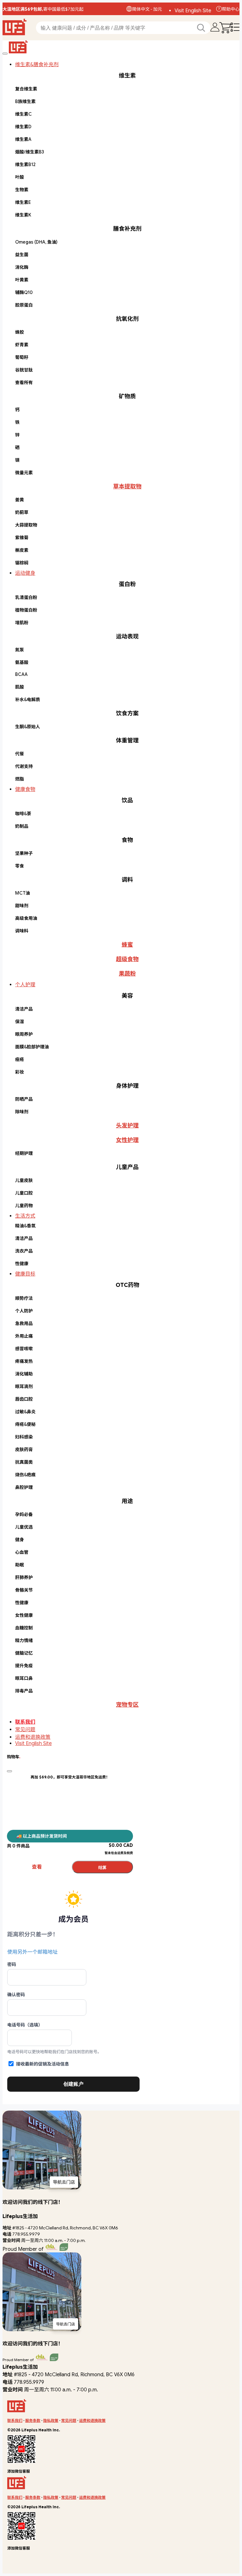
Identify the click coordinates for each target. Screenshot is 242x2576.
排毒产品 (24, 1691)
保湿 (20, 1022)
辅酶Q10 (24, 292)
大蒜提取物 (26, 525)
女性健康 (24, 1615)
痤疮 (20, 1059)
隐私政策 (51, 2420)
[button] (144, 9)
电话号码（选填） (25, 2025)
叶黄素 (22, 280)
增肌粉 (22, 623)
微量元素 (24, 473)
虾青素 (22, 345)
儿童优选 (24, 1527)
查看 (37, 1867)
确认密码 (16, 1995)
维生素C (23, 114)
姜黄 (20, 500)
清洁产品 (24, 1009)
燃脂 (20, 779)
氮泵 (20, 650)
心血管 (22, 1552)
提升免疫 (24, 1666)
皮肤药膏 (24, 1449)
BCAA (21, 674)
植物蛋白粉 (26, 610)
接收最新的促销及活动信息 (43, 2064)
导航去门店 (64, 2182)
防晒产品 (24, 1099)
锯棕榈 (22, 563)
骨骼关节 (24, 1590)
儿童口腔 (24, 1193)
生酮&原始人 (28, 727)
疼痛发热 (24, 1361)
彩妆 (20, 1072)
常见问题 (25, 1730)
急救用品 (24, 1323)
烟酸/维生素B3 (30, 152)
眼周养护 (24, 1034)
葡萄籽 (22, 357)
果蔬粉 (127, 974)
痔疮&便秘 (25, 1424)
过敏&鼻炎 (25, 1412)
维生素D (23, 127)
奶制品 (22, 826)
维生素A (23, 139)
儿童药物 (24, 1206)
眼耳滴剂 (24, 1386)
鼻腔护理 (24, 1487)
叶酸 (20, 177)
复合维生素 (26, 89)
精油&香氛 (25, 1226)
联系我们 (25, 1722)
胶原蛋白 (24, 305)
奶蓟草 (22, 512)
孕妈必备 (24, 1514)
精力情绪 (24, 1640)
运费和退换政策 (33, 1737)
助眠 (20, 1565)
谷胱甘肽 (24, 370)
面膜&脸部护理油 (32, 1047)
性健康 (22, 1264)
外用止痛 (24, 1336)
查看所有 (24, 383)
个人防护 (24, 1311)
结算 (102, 1867)
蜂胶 (20, 332)
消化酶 (22, 267)
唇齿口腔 (24, 1399)
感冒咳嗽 (24, 1349)
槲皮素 (22, 550)
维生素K (23, 215)
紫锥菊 (22, 538)
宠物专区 (127, 1705)
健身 (20, 1540)
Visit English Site (193, 11)
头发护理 (127, 1126)
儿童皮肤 (24, 1180)
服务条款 (33, 2420)
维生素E (23, 202)
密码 (12, 1964)
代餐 (20, 754)
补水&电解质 (28, 700)
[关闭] (5, 54)
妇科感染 (24, 1437)
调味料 (22, 931)
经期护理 (24, 1153)
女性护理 (127, 1140)
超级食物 (127, 959)
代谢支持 (24, 766)
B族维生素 (25, 101)
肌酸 (20, 687)
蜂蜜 (127, 945)
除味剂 (22, 1112)
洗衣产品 (24, 1251)
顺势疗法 (24, 1298)
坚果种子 (24, 853)
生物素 (22, 190)
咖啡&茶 (23, 814)
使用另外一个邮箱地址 (32, 1952)
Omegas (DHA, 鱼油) (36, 242)
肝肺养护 (24, 1577)
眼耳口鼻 (24, 1678)
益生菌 (22, 255)
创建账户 (73, 2084)
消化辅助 (24, 1374)
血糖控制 (24, 1628)
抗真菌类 (24, 1462)
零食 (20, 866)
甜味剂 (22, 906)
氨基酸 (22, 662)
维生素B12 (25, 164)
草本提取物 (127, 487)
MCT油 (23, 893)
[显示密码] (132, 1977)
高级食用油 (26, 918)
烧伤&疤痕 (25, 1475)
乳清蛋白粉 (26, 597)
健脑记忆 (24, 1653)
